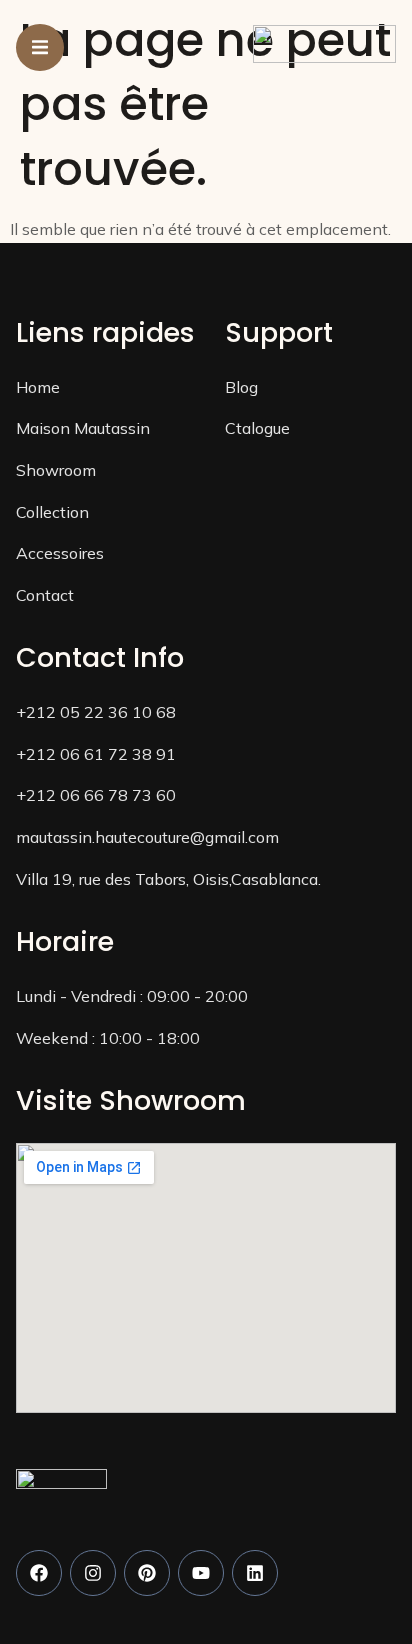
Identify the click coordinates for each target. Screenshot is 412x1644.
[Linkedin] (255, 1573)
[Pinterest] (147, 1573)
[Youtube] (201, 1573)
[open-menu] (40, 47)
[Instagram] (93, 1573)
